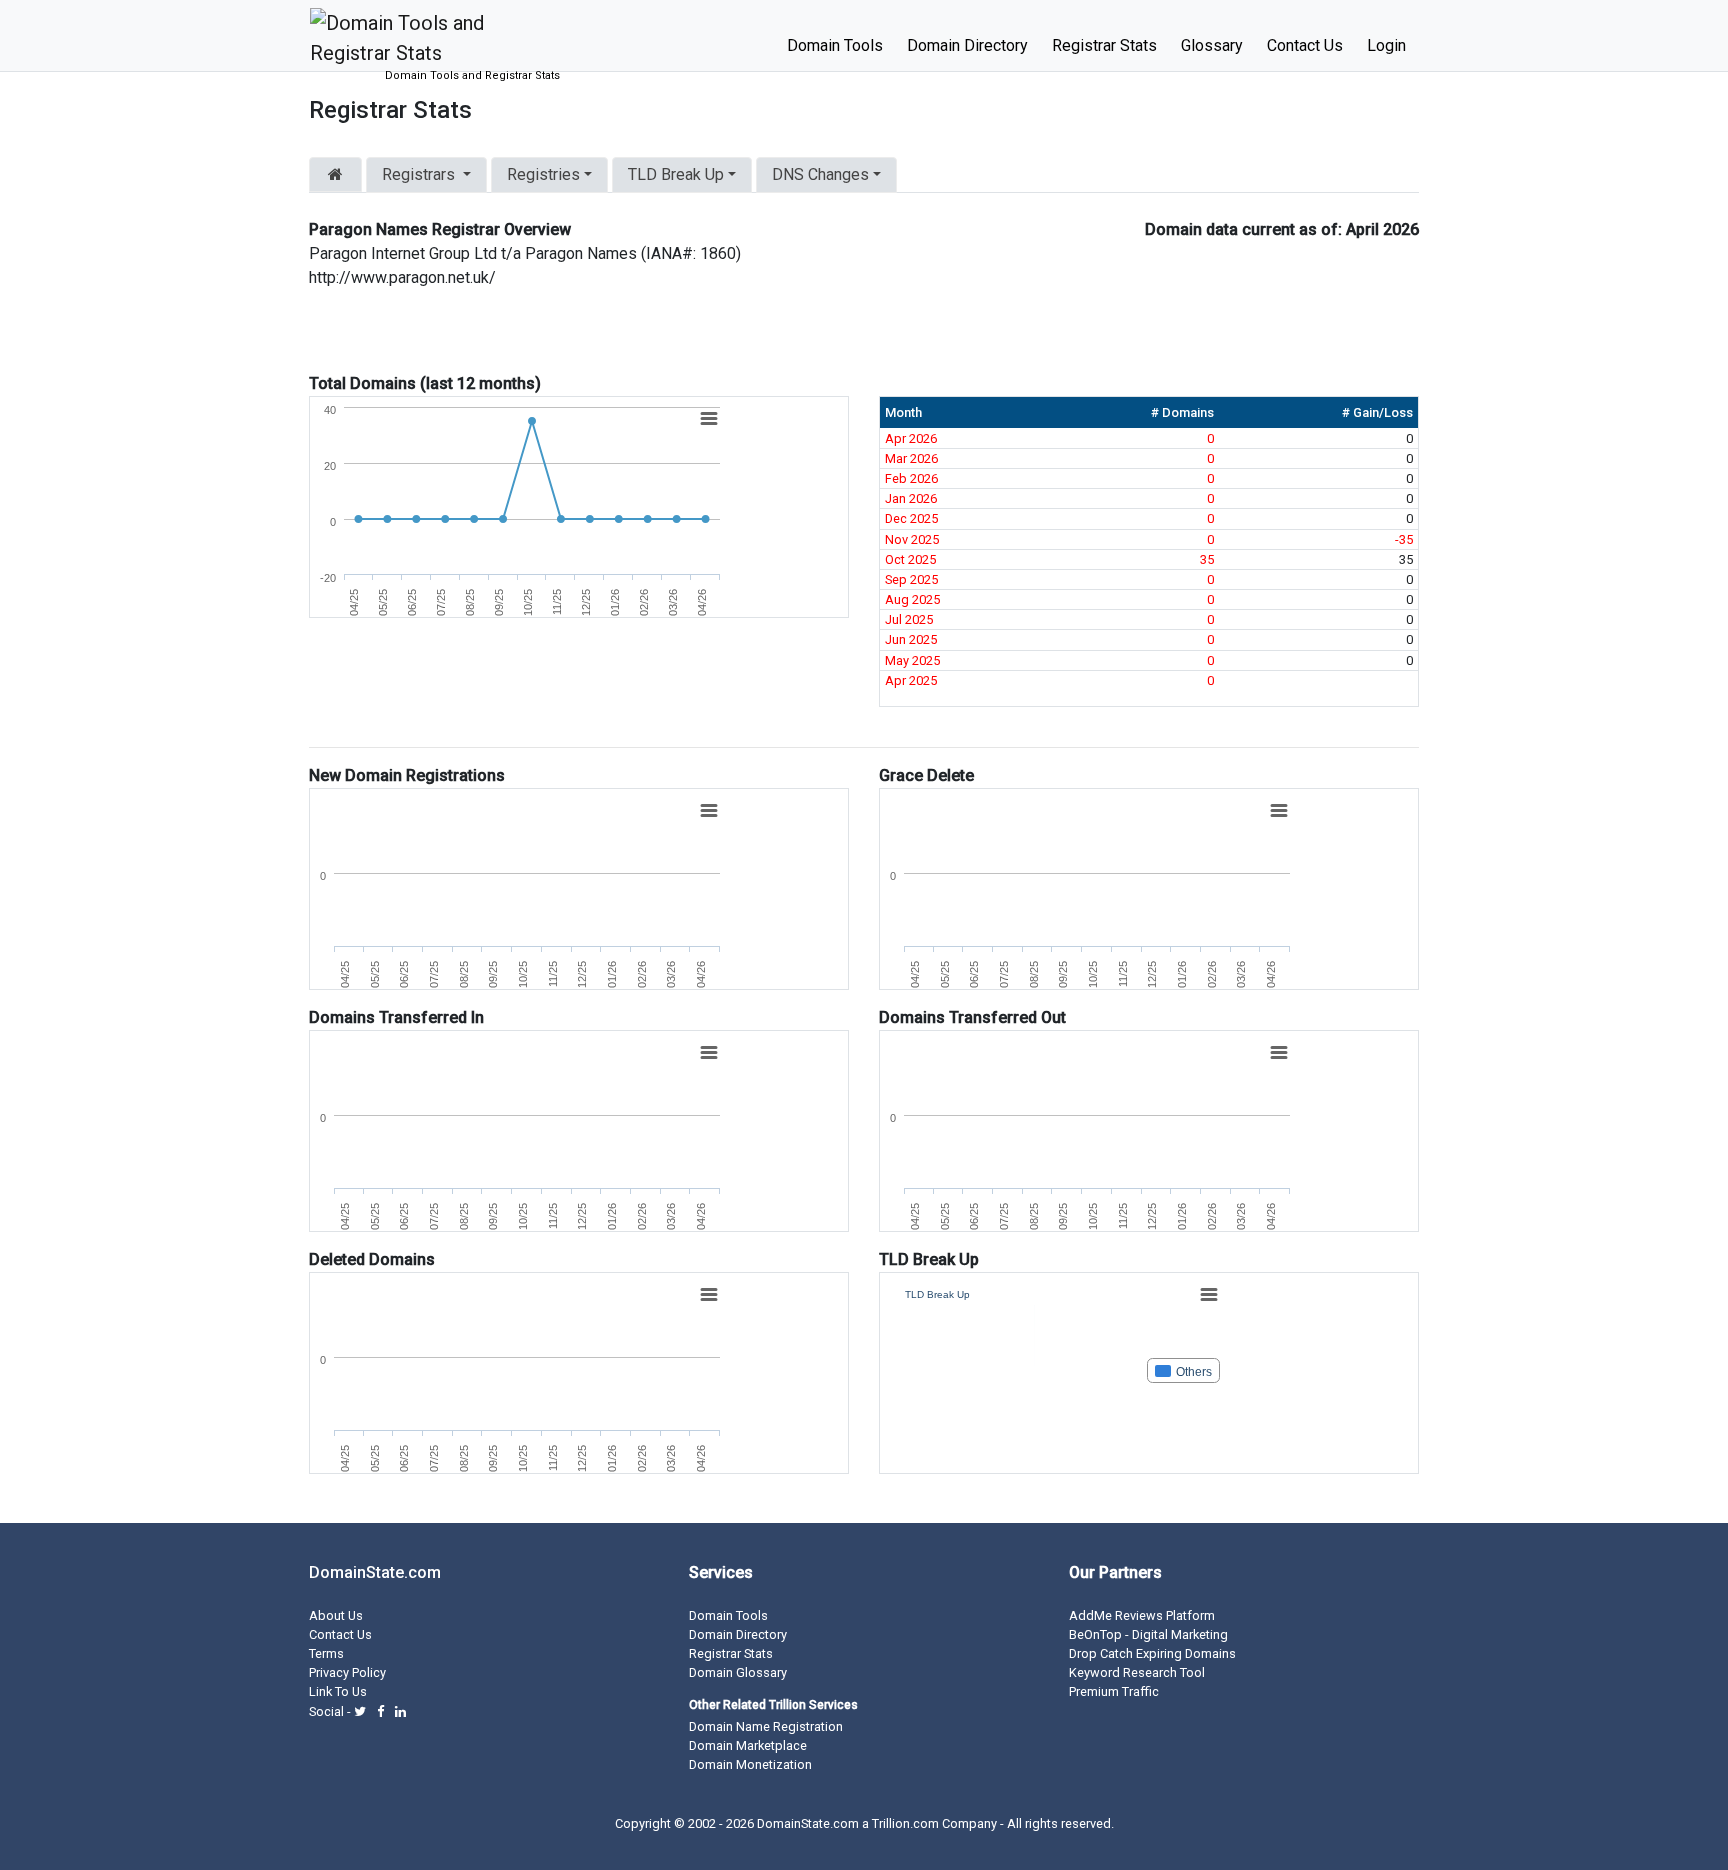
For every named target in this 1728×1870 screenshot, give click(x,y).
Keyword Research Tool (1137, 1672)
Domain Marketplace (748, 1745)
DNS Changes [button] (820, 174)
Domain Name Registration (766, 1726)
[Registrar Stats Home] (335, 175)
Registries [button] (543, 174)
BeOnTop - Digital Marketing (1148, 1634)
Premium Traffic (1114, 1691)
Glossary (1212, 45)
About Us (336, 1615)
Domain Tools (835, 45)
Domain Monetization (750, 1764)
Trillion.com (905, 1823)
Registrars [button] (418, 174)
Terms (326, 1653)
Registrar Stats (1104, 45)
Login (1386, 45)
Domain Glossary (738, 1672)
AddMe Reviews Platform (1142, 1615)
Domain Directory (967, 45)
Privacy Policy (347, 1672)
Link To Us (338, 1691)
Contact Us (1305, 45)
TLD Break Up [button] (676, 174)
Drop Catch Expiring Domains (1152, 1653)
